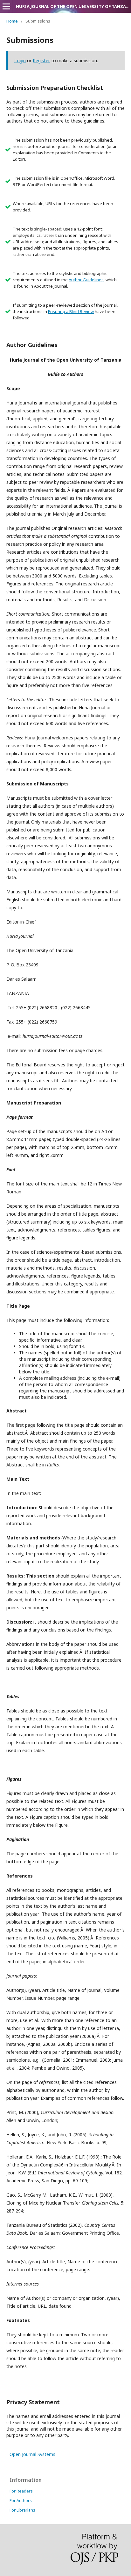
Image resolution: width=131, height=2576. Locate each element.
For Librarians (22, 2510)
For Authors (21, 2500)
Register (41, 60)
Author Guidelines (86, 280)
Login (20, 60)
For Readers (21, 2491)
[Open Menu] (6, 6)
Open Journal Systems (32, 2454)
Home (12, 21)
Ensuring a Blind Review (71, 311)
